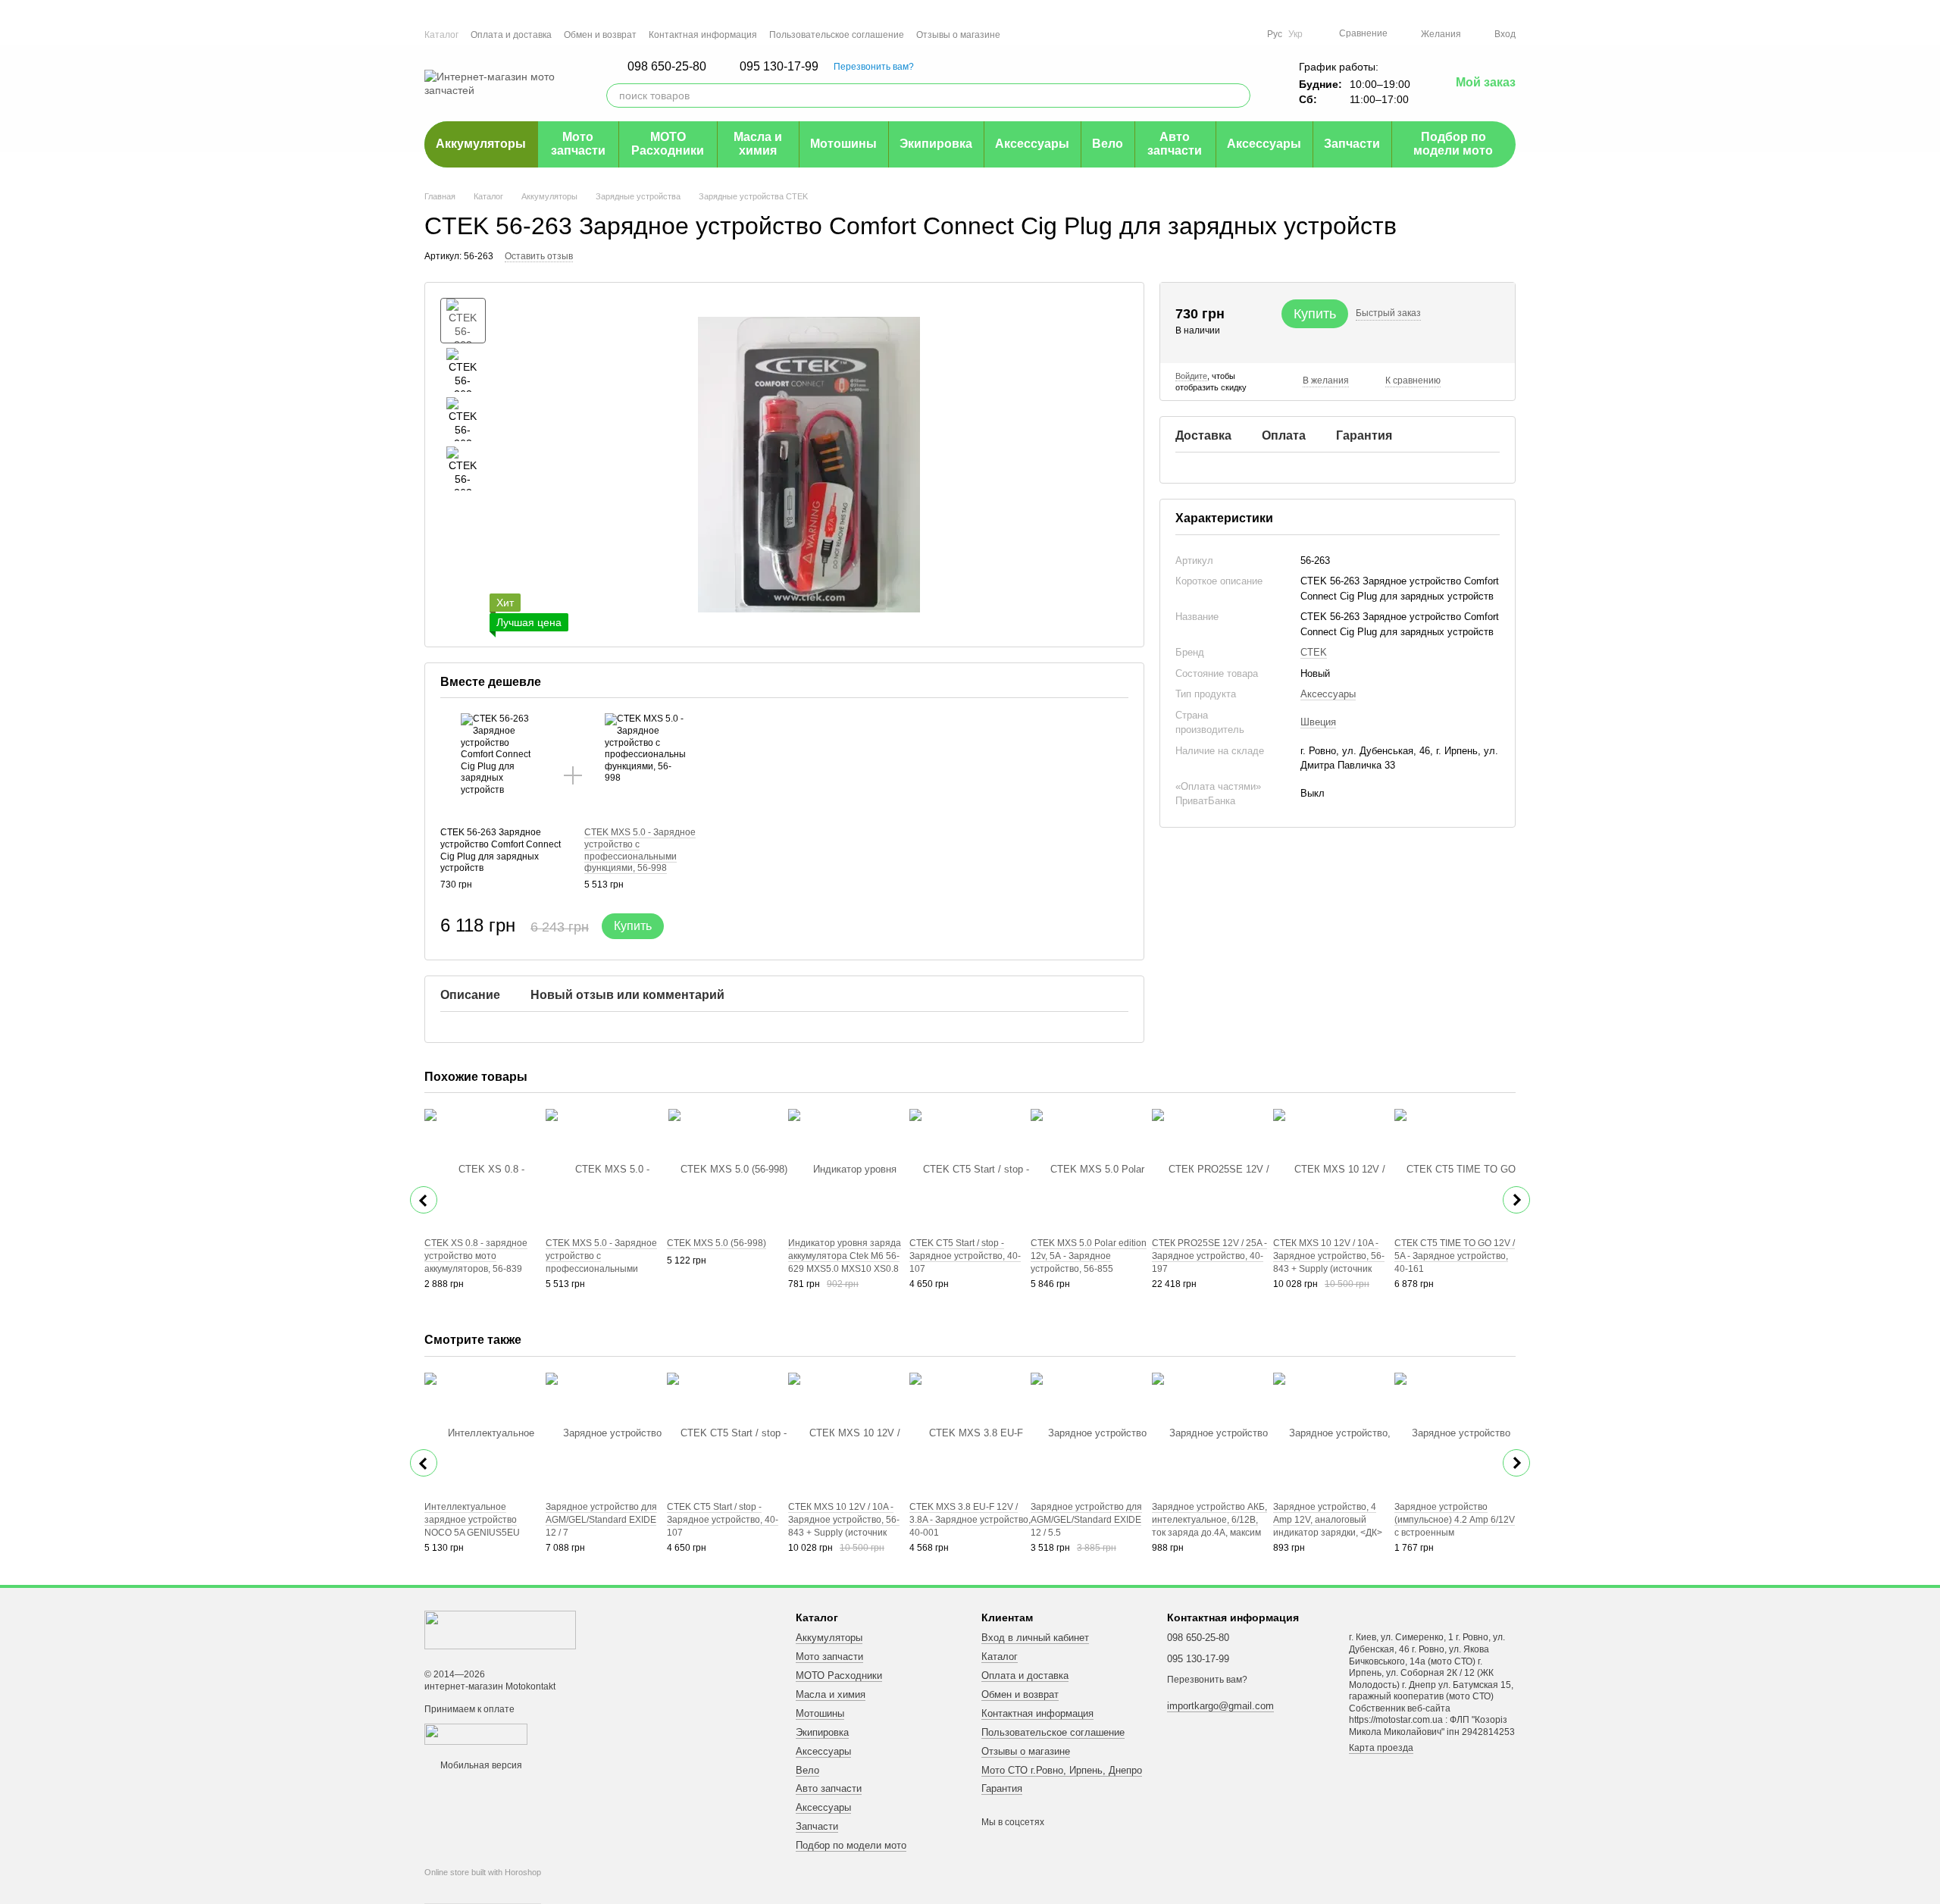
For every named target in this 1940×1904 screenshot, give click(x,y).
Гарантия (1002, 1788)
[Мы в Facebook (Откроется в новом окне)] (1173, 34)
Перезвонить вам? (874, 67)
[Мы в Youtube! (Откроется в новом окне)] (1191, 34)
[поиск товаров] (1238, 96)
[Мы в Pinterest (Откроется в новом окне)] (1228, 34)
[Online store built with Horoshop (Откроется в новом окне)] (483, 1886)
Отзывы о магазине (958, 35)
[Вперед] (1516, 1200)
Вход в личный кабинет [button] (1035, 1638)
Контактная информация (703, 35)
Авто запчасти (1175, 144)
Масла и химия (758, 144)
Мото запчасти (578, 144)
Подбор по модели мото (1453, 144)
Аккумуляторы (481, 144)
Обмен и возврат (600, 35)
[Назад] (424, 1200)
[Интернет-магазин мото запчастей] (500, 1630)
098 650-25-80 (667, 67)
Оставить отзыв (539, 256)
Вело (1108, 144)
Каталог (441, 35)
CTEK (1314, 651)
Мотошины (843, 144)
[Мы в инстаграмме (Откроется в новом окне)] (1209, 34)
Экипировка (936, 144)
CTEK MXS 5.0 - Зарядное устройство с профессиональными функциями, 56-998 (640, 850)
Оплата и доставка (511, 35)
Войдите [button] (1191, 376)
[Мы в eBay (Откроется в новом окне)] (1246, 34)
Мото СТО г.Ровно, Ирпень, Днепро (1062, 1770)
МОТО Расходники (668, 144)
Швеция (1318, 722)
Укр (1295, 34)
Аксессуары (1032, 144)
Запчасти (1352, 144)
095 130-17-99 (779, 67)
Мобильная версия (480, 1765)
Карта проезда (1381, 1748)
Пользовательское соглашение (837, 35)
